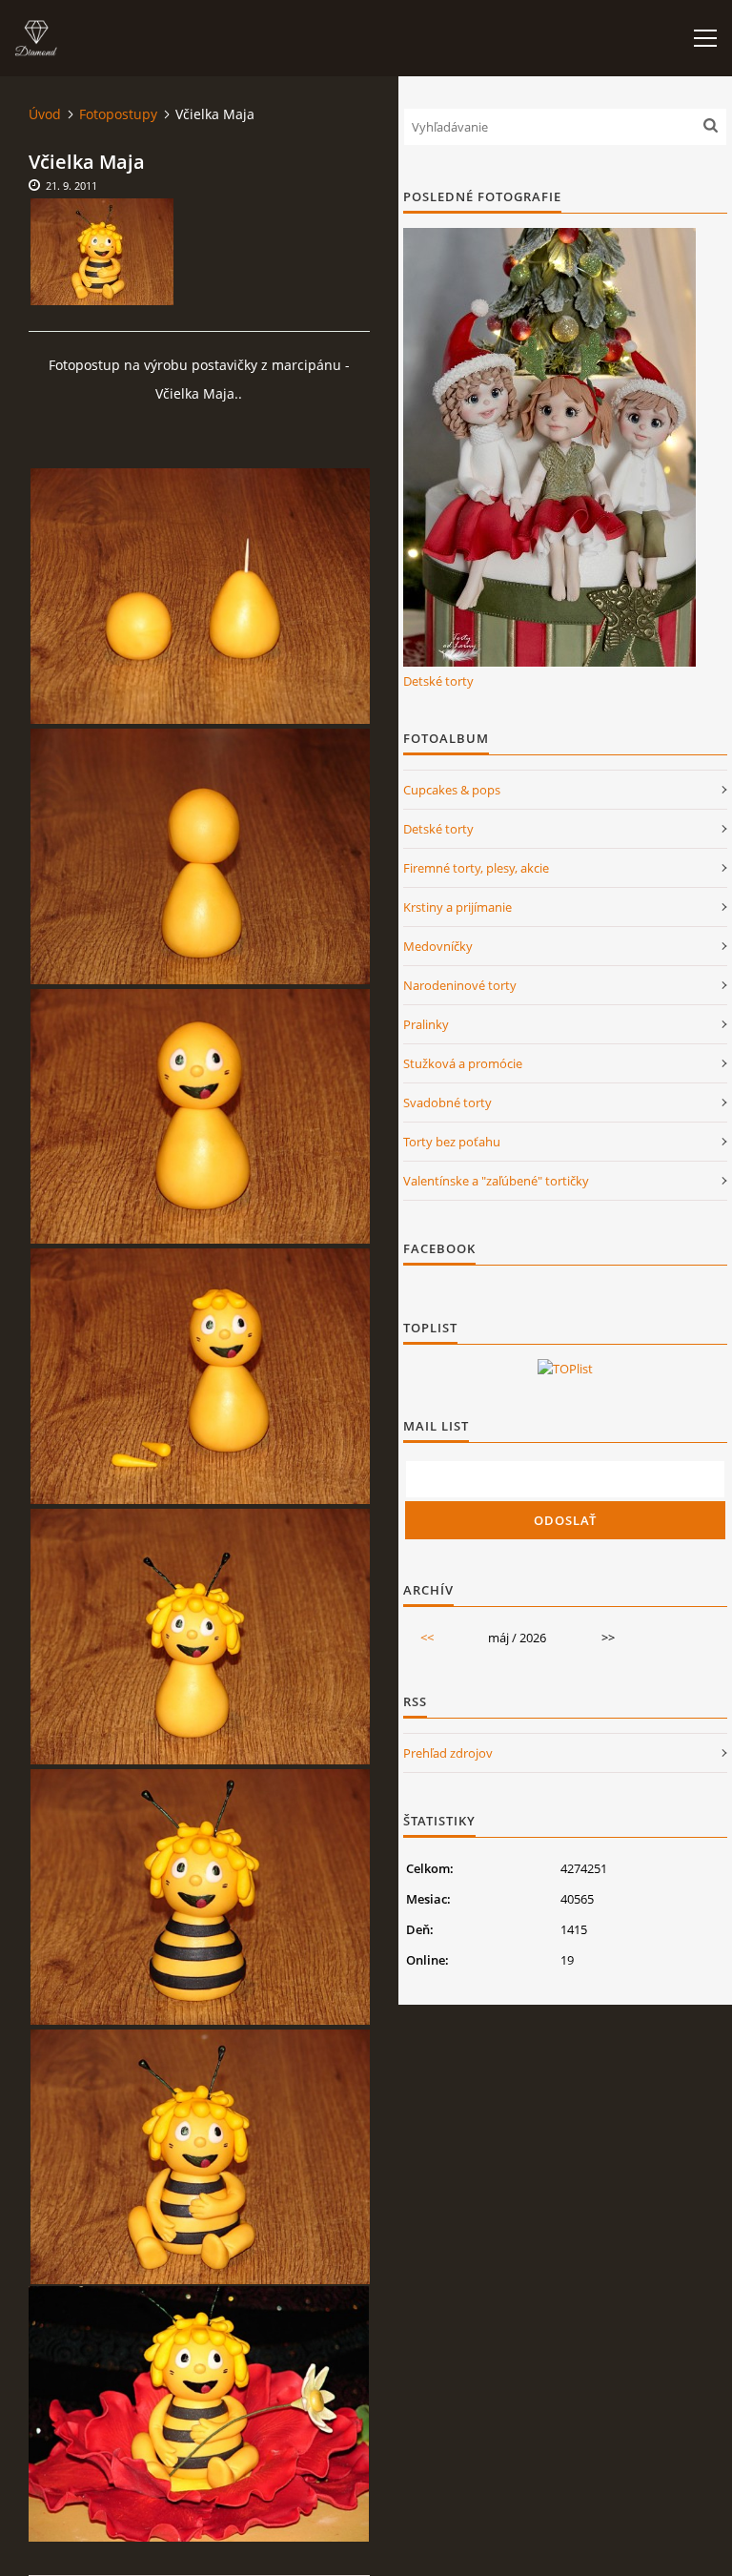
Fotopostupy (118, 114)
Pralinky (426, 1024)
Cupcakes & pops (452, 790)
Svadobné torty (447, 1103)
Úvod (45, 114)
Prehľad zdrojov (448, 1753)
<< (427, 1638)
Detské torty (438, 681)
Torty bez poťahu (452, 1142)
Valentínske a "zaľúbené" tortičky (496, 1181)
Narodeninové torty (460, 985)
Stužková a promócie (463, 1063)
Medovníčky (438, 946)
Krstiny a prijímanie (457, 907)
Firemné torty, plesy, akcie (476, 868)
